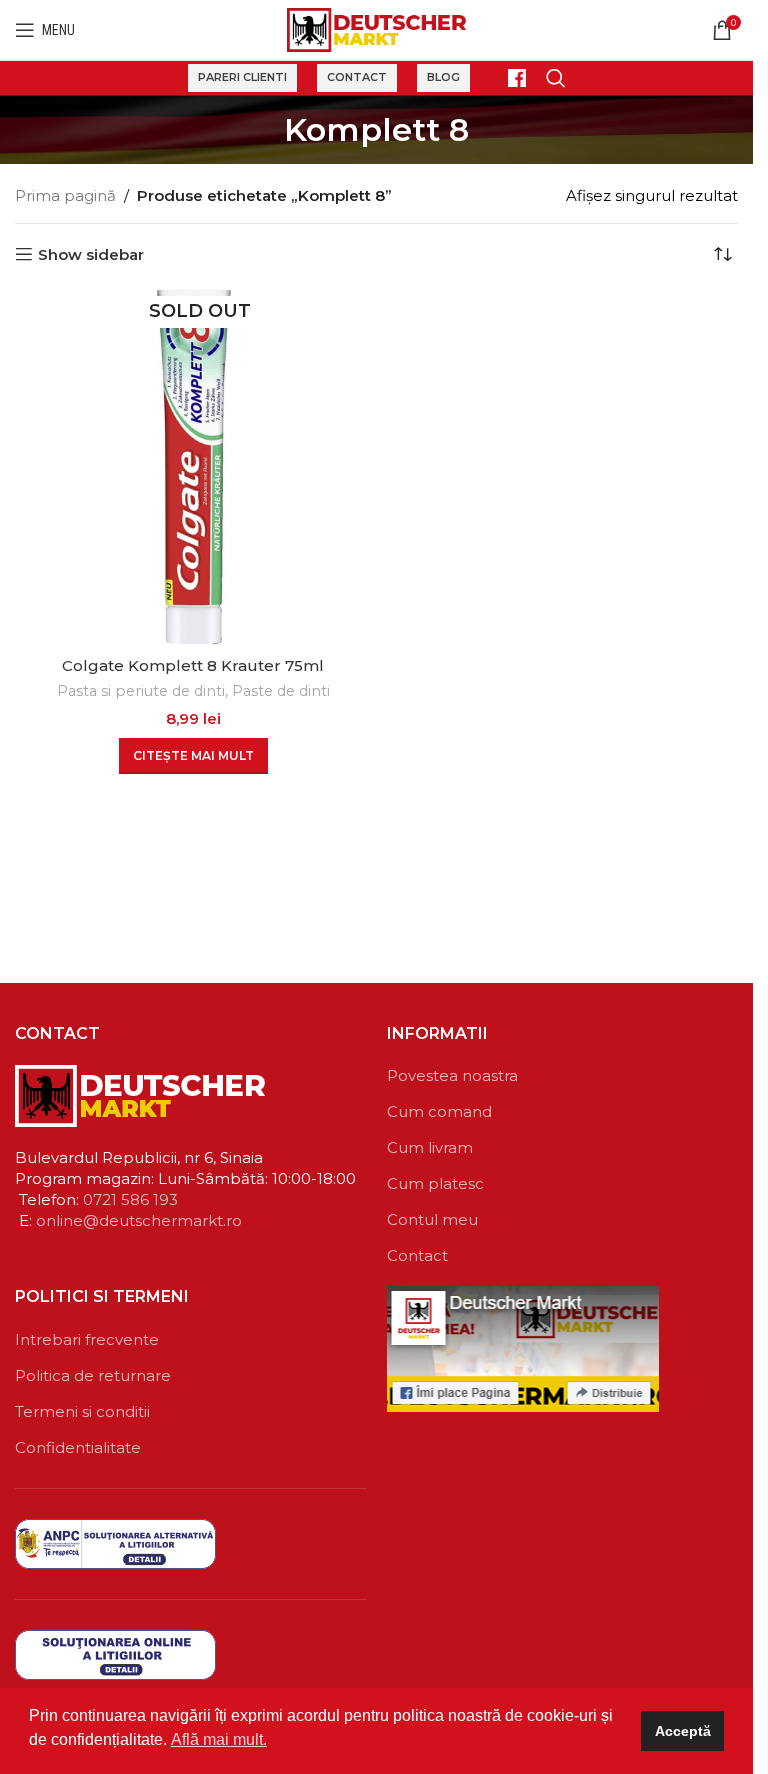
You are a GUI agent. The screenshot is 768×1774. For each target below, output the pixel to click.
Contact (357, 77)
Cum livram (430, 1147)
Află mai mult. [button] (219, 1739)
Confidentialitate (78, 1447)
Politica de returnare (93, 1375)
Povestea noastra (452, 1075)
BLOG (443, 77)
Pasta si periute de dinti (141, 691)
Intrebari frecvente (87, 1339)
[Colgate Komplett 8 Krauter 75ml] (193, 467)
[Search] (556, 78)
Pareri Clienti (242, 77)
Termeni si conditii (82, 1411)
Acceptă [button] (683, 1731)
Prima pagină (65, 195)
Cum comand (439, 1111)
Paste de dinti (281, 691)
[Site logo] (376, 28)
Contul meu (432, 1219)
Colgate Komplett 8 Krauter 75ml (193, 665)
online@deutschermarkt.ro (139, 1220)
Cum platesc (435, 1183)
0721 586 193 (130, 1199)
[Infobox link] (508, 78)
